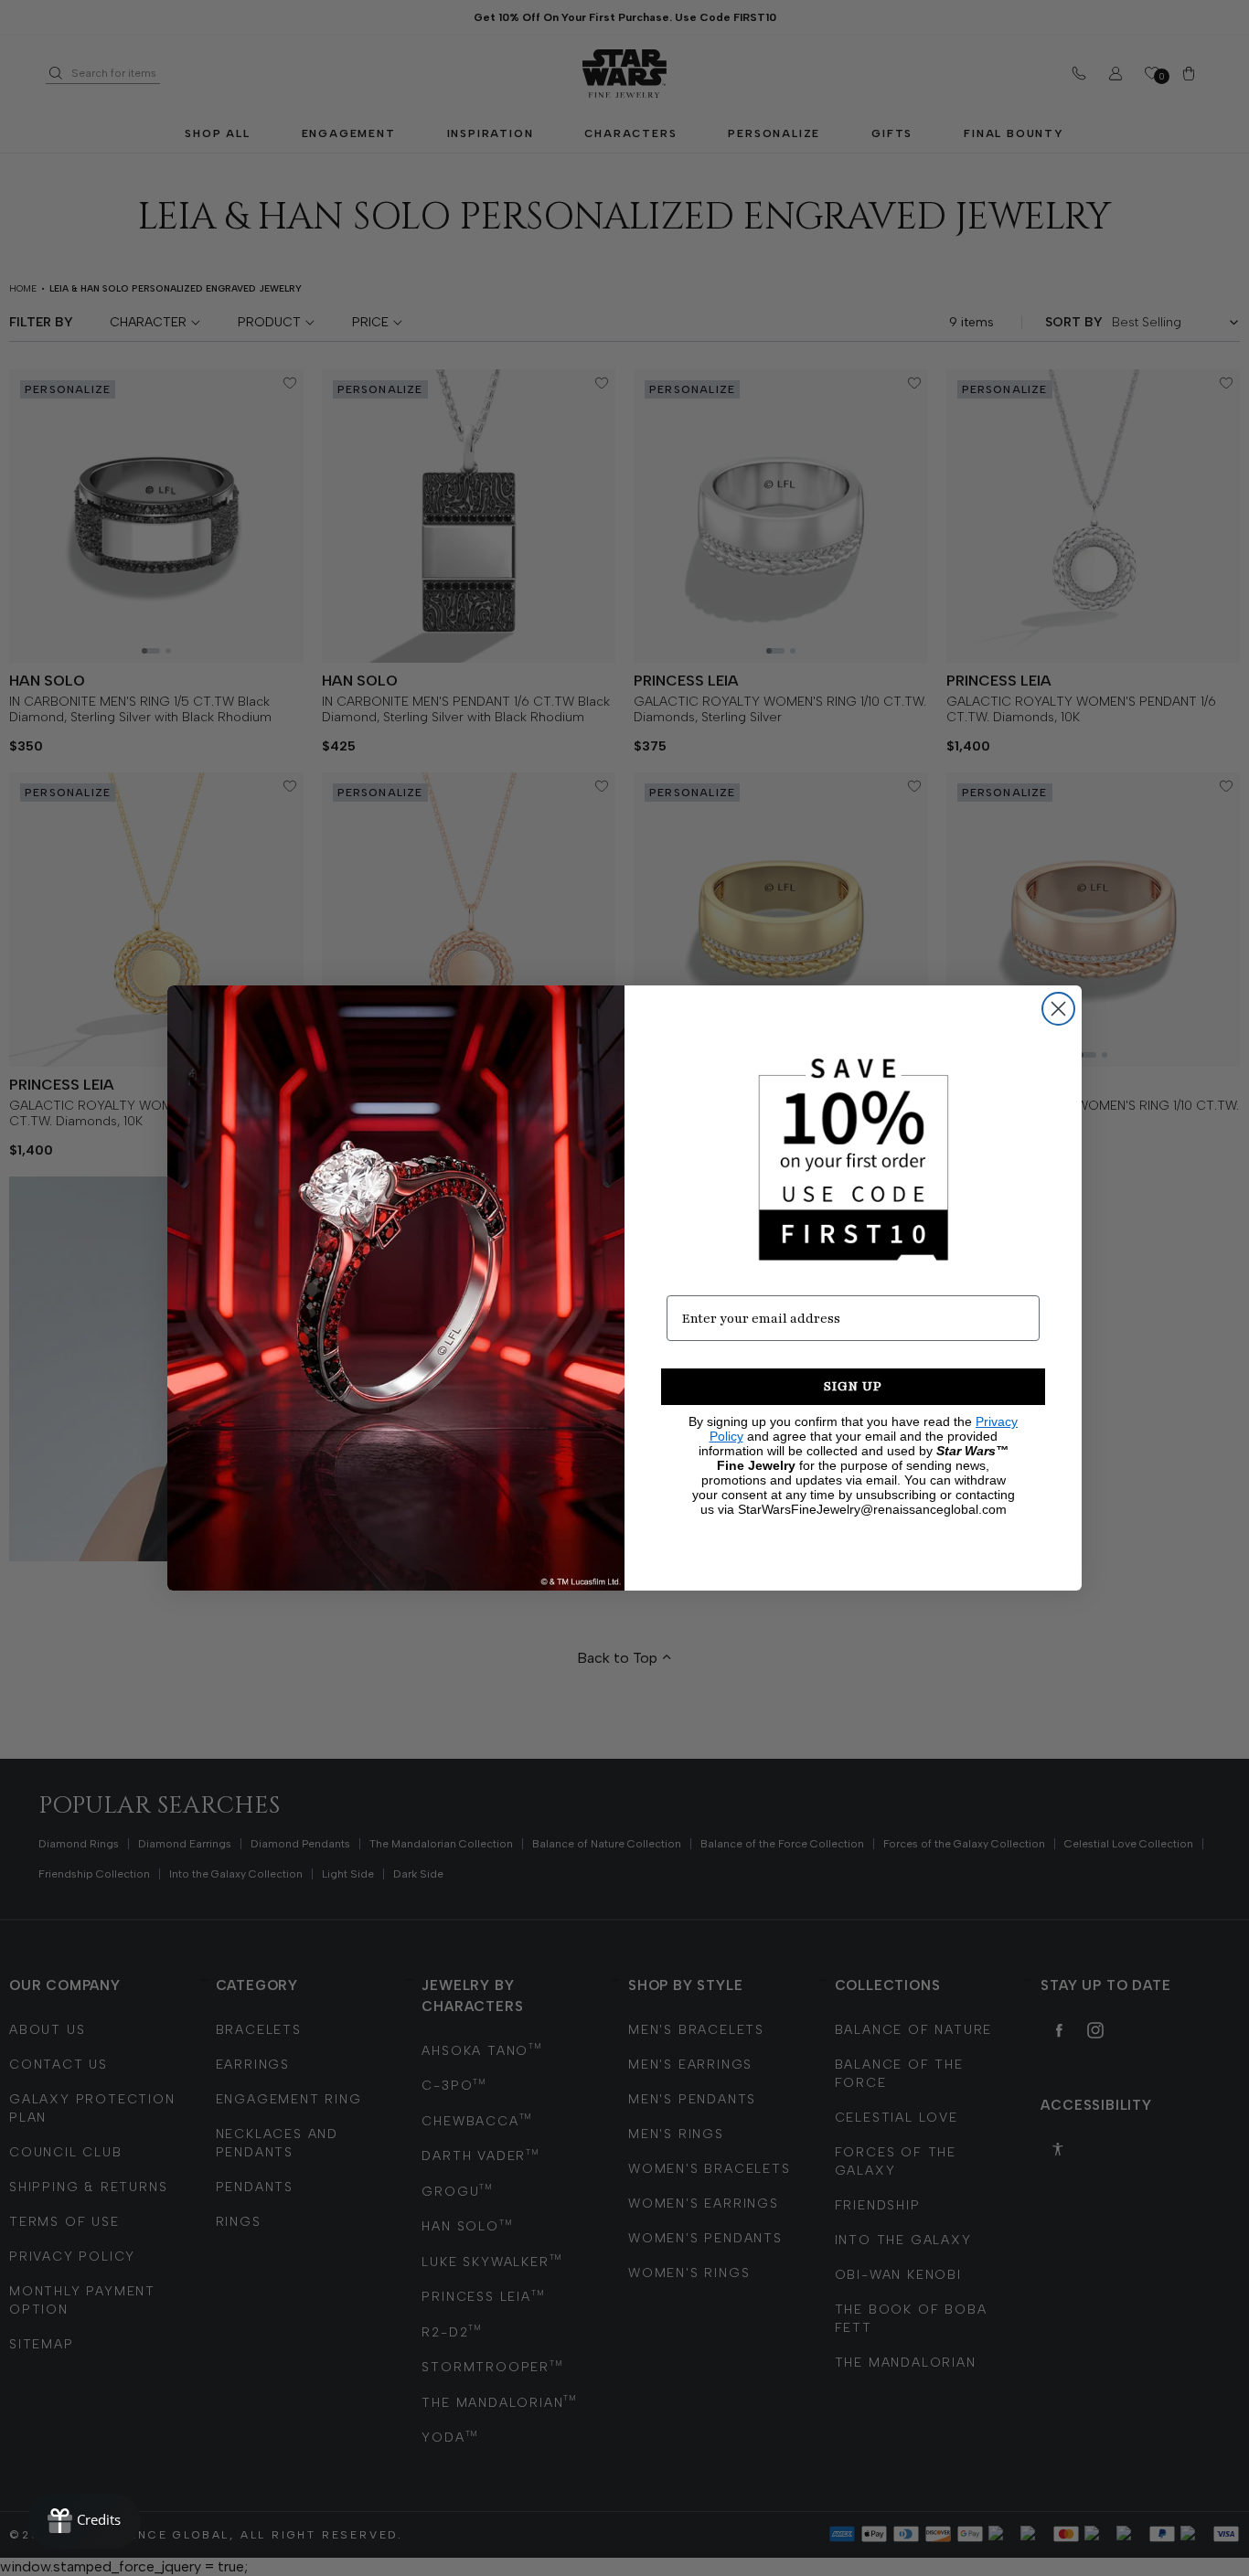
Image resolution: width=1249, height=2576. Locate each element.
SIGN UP (853, 1386)
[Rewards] (84, 2521)
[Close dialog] (1058, 1009)
